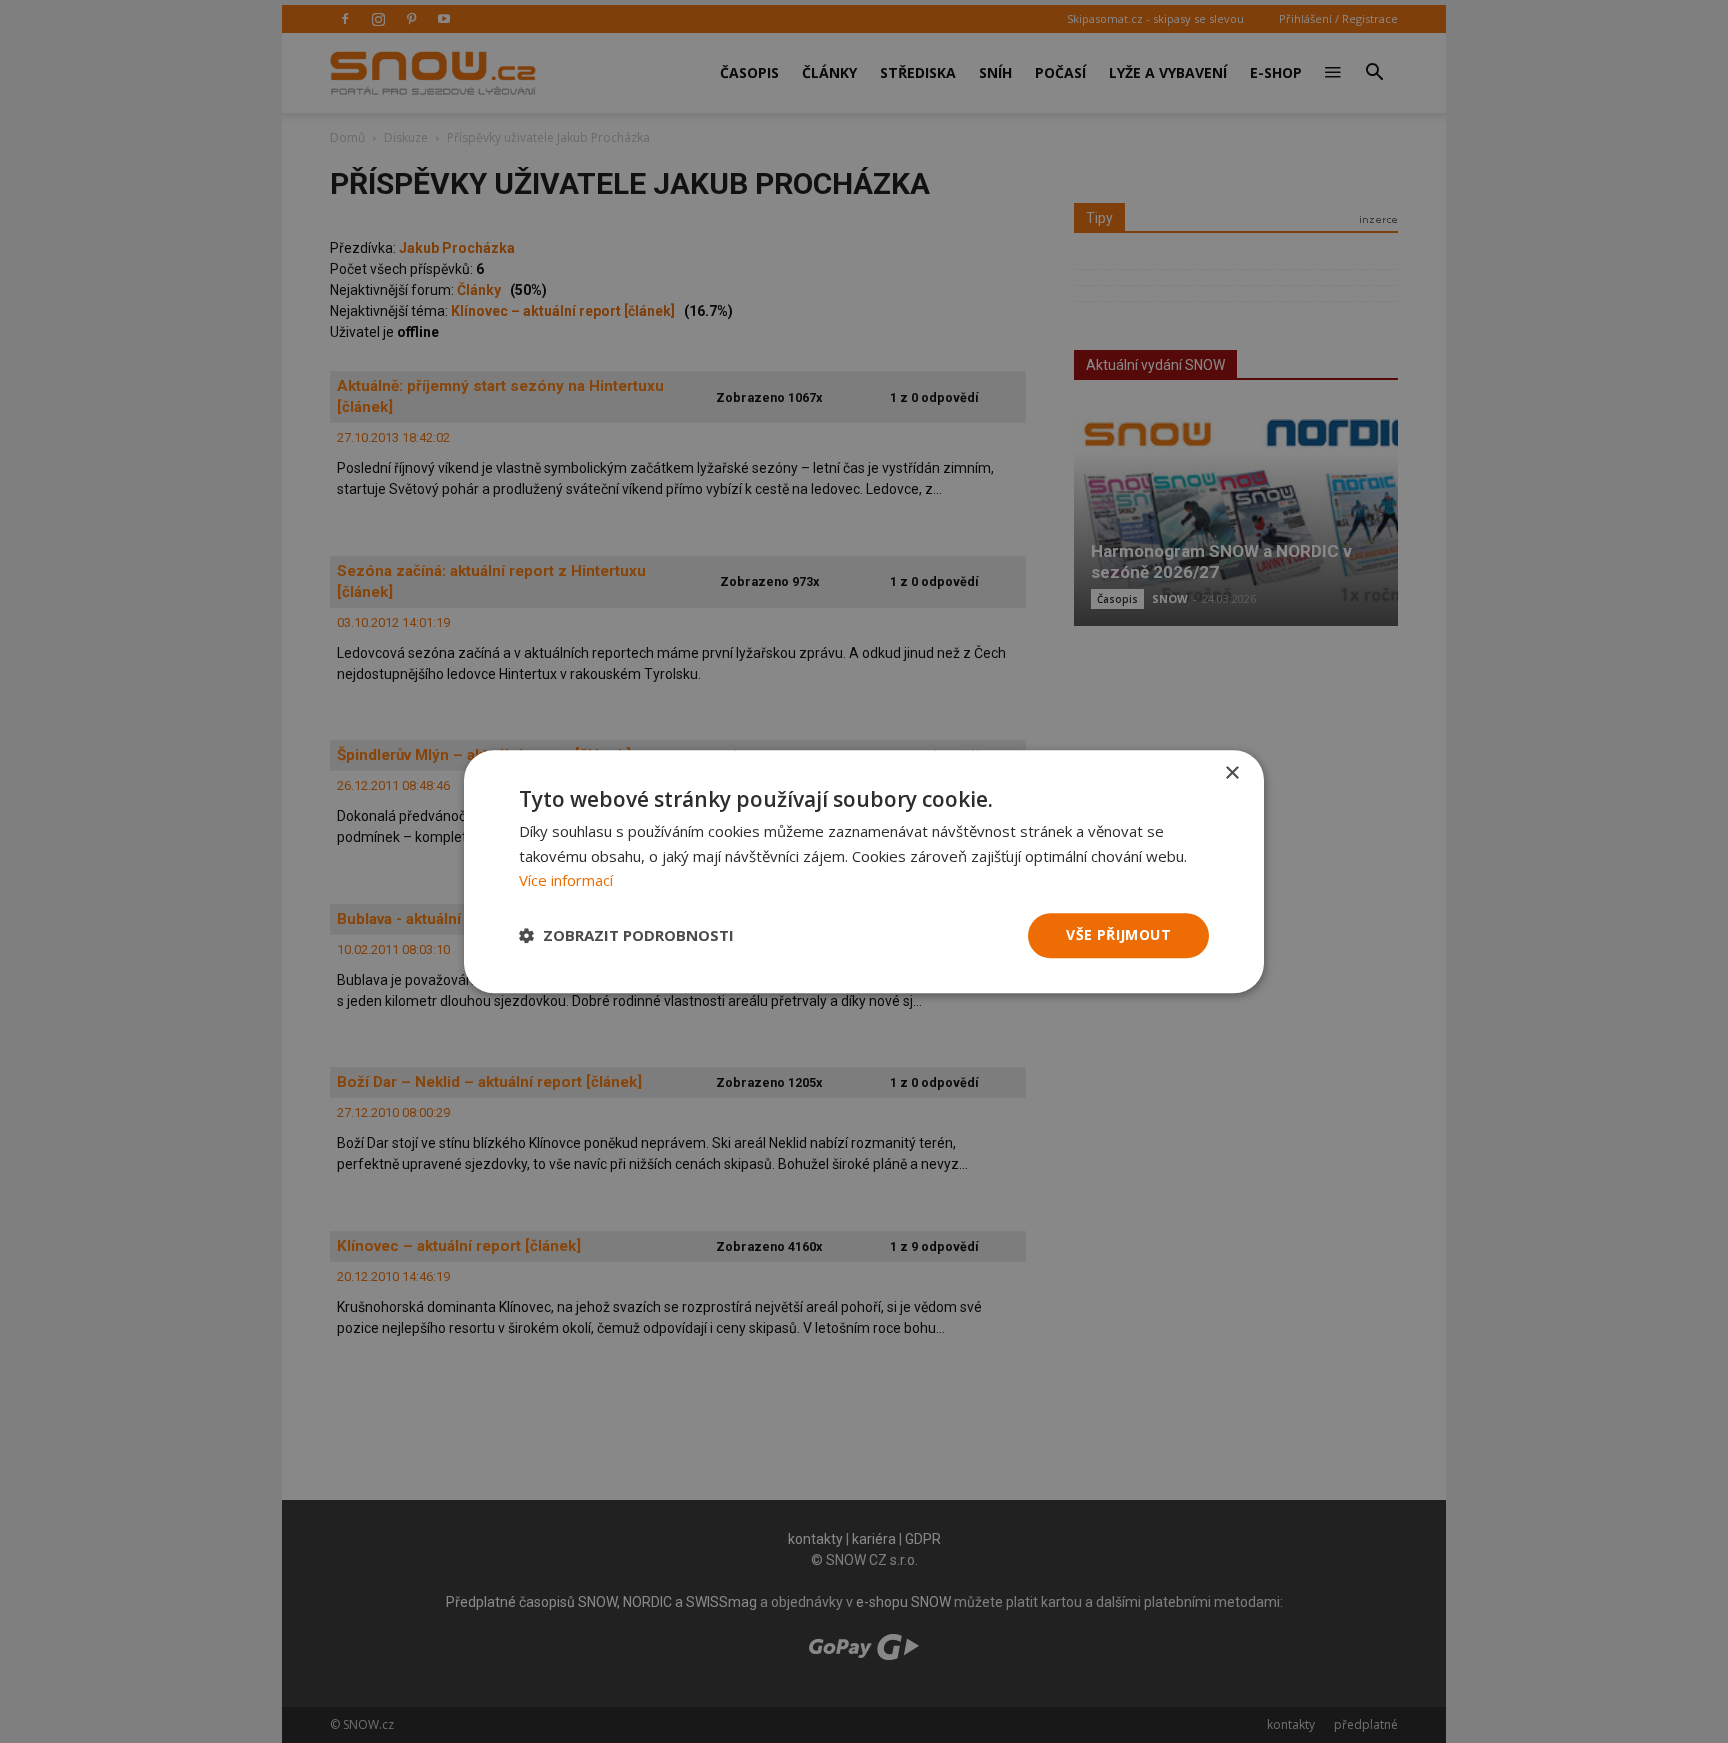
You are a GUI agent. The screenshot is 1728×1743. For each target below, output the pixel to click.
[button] (626, 936)
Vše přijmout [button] (1118, 934)
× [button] (1231, 773)
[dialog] (864, 871)
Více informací (566, 881)
